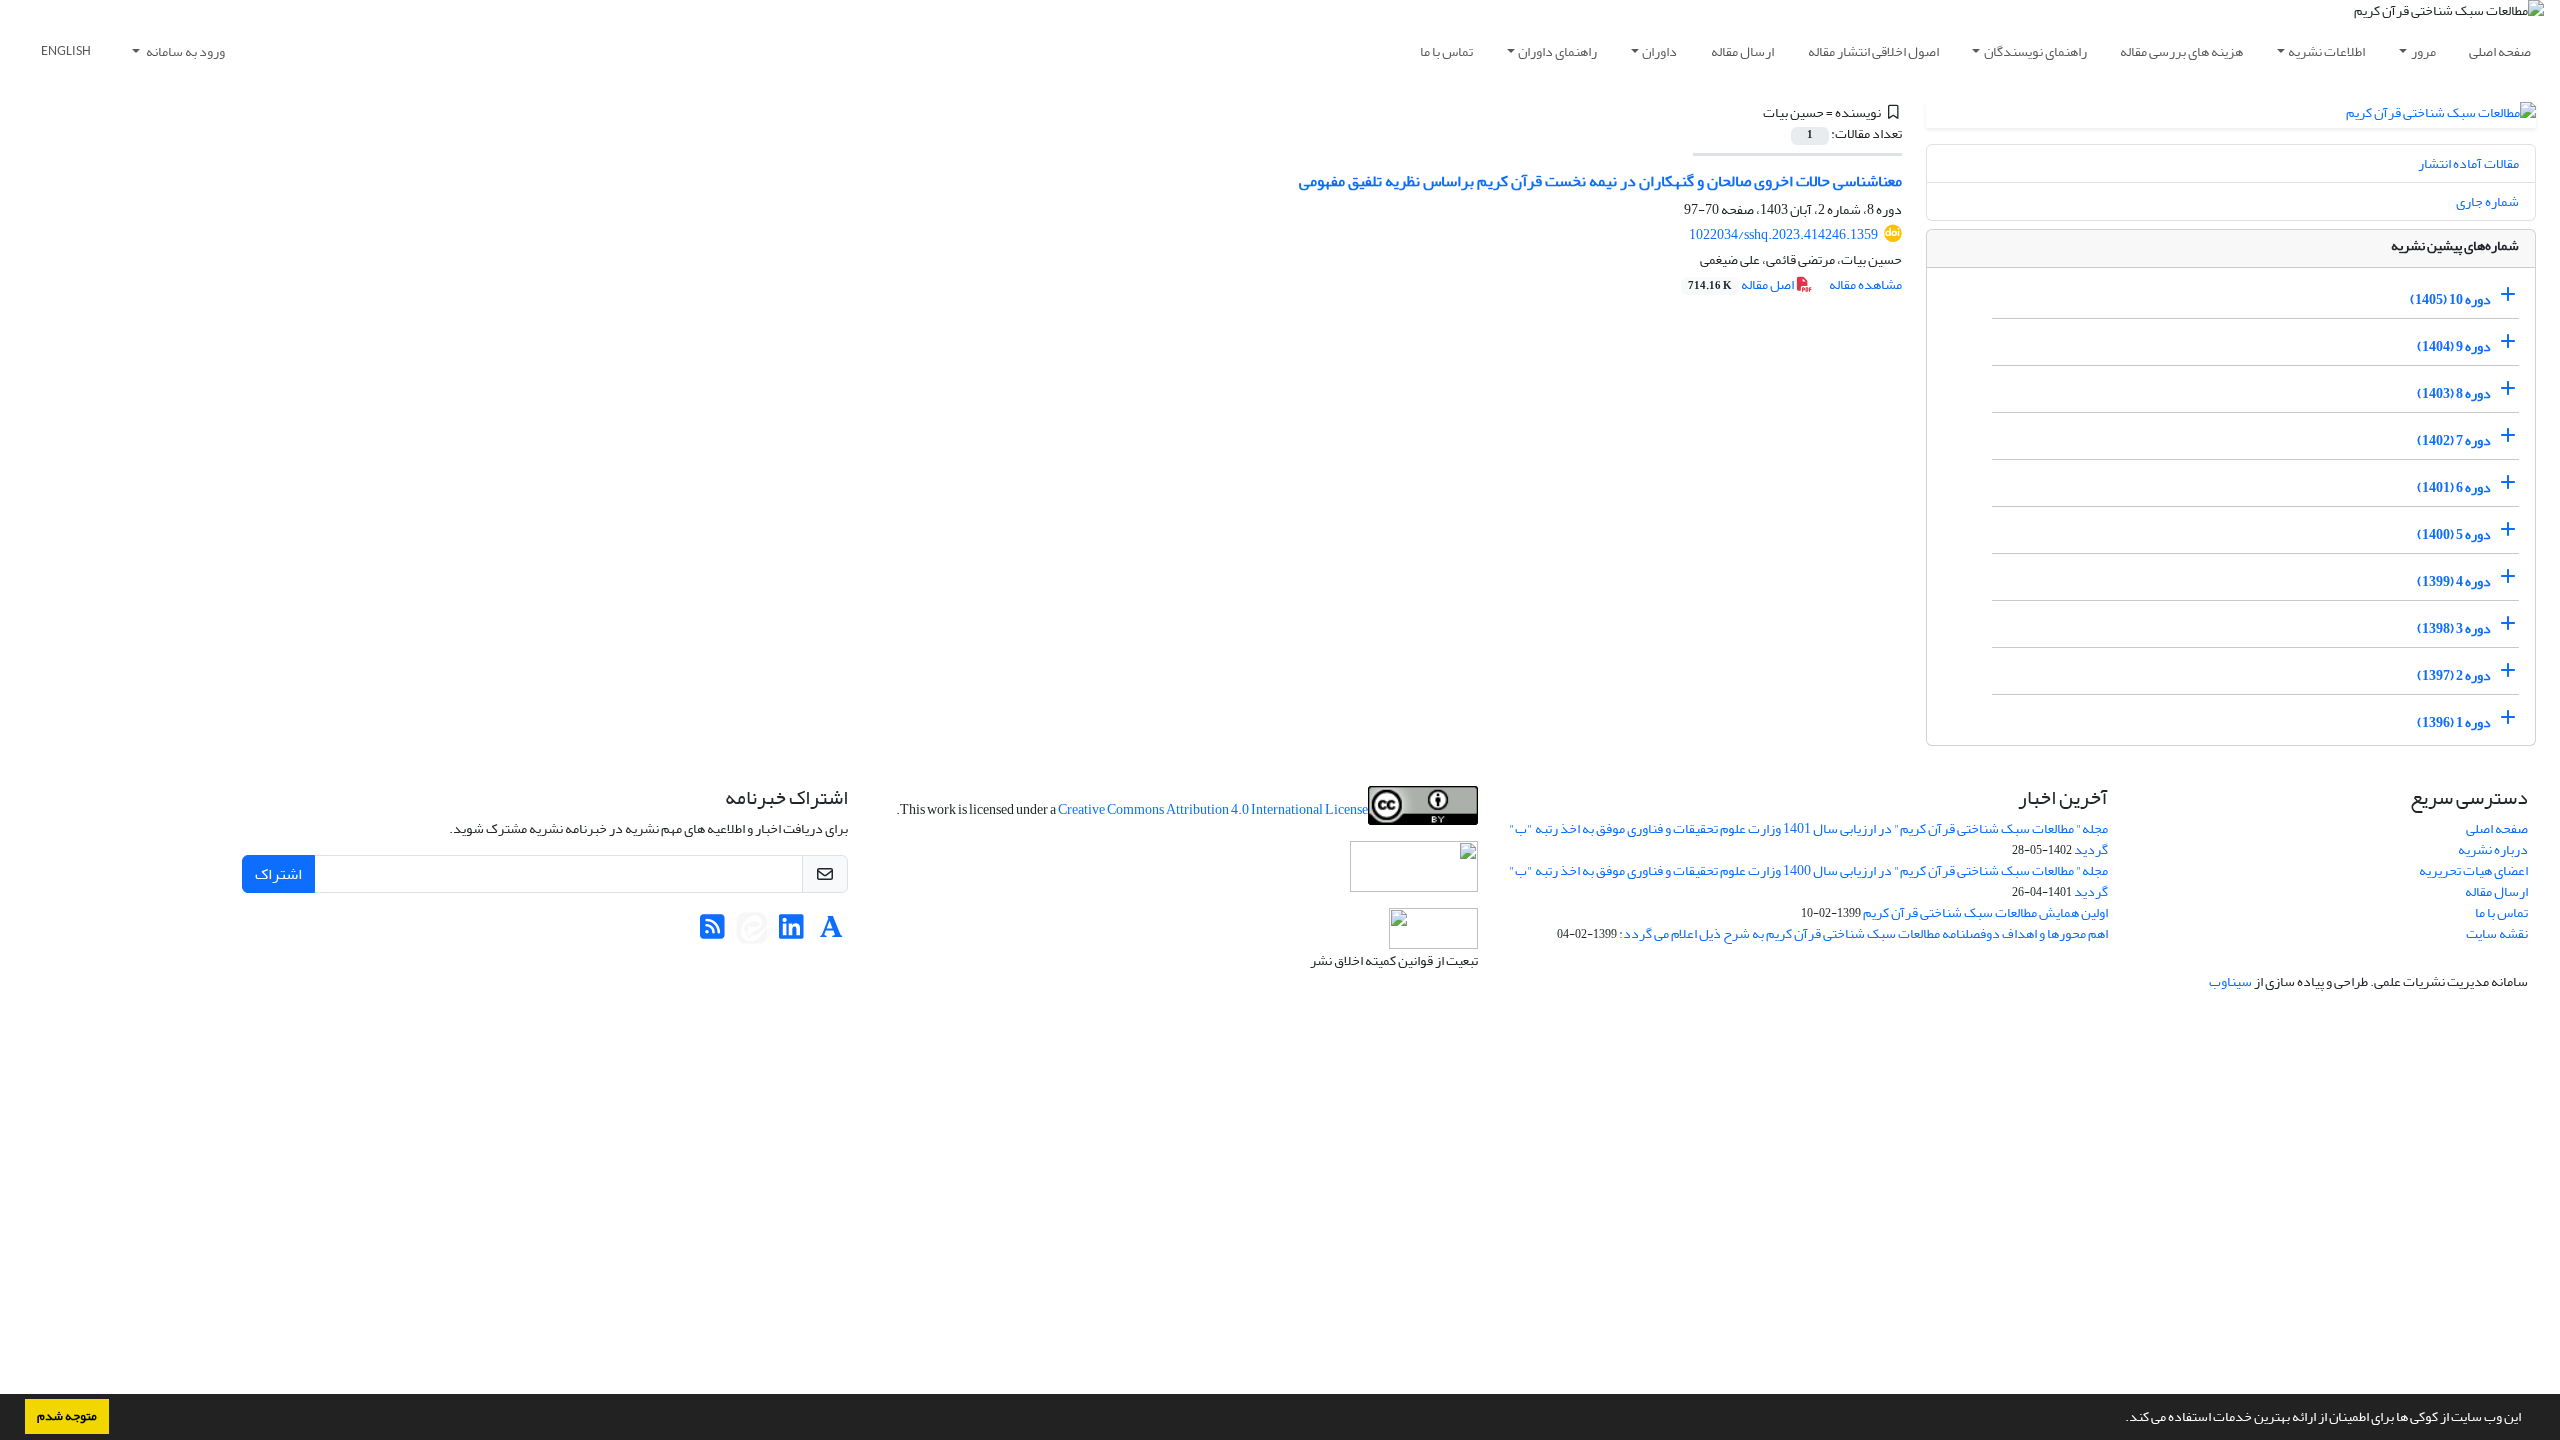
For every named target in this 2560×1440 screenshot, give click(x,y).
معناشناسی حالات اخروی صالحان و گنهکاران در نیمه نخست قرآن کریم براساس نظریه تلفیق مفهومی (1600, 181)
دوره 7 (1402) (2454, 440)
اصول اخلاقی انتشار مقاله (1873, 51)
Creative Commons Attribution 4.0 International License (1213, 809)
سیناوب (2230, 981)
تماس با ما (1446, 51)
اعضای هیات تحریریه (2473, 870)
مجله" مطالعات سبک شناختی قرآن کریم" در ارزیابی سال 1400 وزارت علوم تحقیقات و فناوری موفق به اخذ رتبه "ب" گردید (1808, 881)
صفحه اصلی (2500, 51)
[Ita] (752, 932)
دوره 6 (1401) (2454, 487)
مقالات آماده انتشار (2468, 163)
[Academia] (831, 932)
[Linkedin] (791, 932)
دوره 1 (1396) (2454, 722)
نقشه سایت (2497, 933)
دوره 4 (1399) (2454, 581)
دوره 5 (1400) (2454, 534)
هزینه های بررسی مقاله (2181, 51)
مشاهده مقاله (1865, 284)
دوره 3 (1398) (2454, 628)
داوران (1659, 51)
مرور (2423, 51)
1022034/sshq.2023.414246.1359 (1783, 234)
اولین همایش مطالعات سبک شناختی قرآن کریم (1985, 912)
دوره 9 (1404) (2454, 346)
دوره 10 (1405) (2450, 299)
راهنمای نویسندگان (2035, 51)
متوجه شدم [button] (67, 1416)
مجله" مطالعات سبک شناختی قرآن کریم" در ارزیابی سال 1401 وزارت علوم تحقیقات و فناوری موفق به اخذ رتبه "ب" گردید (1808, 839)
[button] (2120, 1419)
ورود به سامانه (184, 51)
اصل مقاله (1742, 284)
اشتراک (278, 874)
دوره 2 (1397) (2454, 675)
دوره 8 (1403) (2454, 393)
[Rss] (712, 932)
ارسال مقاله (1742, 51)
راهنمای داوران (1557, 51)
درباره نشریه (2493, 849)
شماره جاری (2487, 201)
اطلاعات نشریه (2326, 51)
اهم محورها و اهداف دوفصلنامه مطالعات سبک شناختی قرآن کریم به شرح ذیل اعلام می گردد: (1863, 933)
